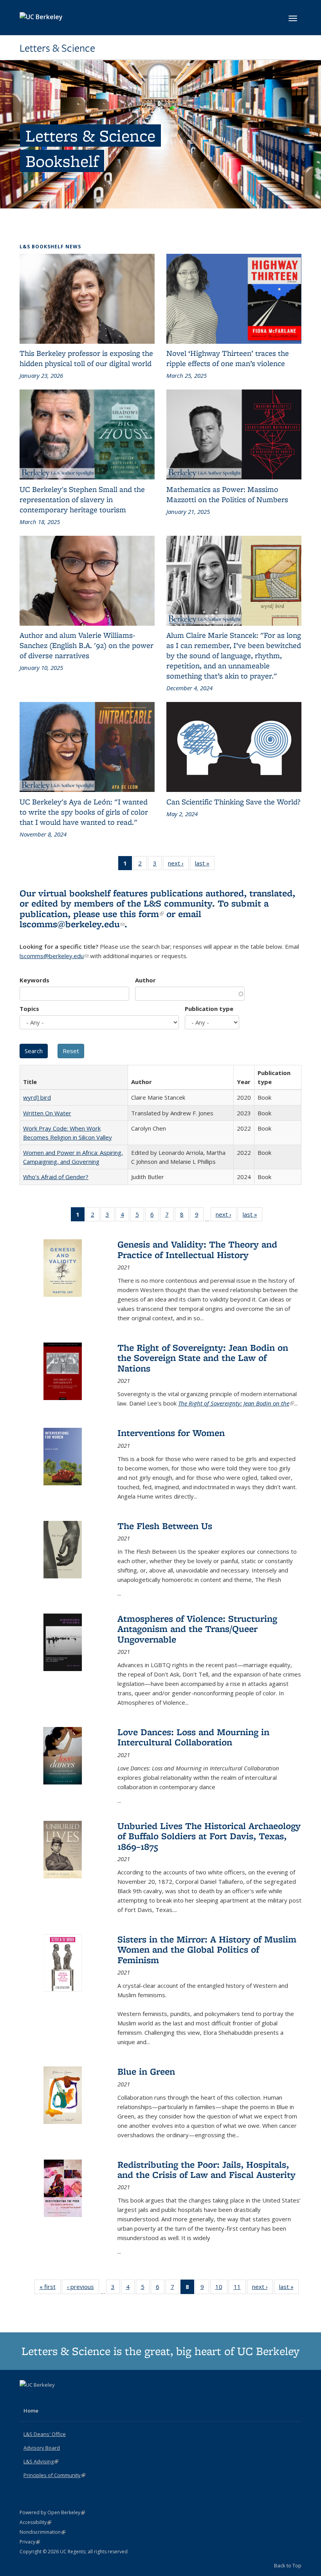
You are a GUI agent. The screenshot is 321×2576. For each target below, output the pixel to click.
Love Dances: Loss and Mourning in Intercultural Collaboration (193, 1737)
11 (240, 2288)
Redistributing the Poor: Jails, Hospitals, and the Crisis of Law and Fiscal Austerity (206, 2169)
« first (50, 2288)
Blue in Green (146, 2071)
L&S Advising (41, 2461)
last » (205, 865)
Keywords (34, 980)
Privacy (30, 2542)
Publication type (209, 1009)
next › (178, 865)
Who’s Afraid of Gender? (56, 1177)
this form (142, 914)
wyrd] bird (37, 1097)
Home (31, 2411)
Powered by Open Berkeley (52, 2512)
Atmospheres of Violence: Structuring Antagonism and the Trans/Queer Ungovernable (197, 1629)
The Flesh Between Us (165, 1526)
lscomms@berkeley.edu (72, 924)
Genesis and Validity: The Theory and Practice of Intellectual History (197, 1249)
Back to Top (288, 2565)
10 (221, 2288)
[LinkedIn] (42, 2398)
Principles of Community (54, 2475)
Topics (29, 1009)
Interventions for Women (171, 1433)
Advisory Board (42, 2448)
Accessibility (35, 2522)
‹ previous (83, 2288)
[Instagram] (57, 2398)
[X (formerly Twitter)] (27, 2398)
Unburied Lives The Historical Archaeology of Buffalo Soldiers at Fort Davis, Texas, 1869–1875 (209, 1836)
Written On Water (47, 1113)
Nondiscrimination (42, 2532)
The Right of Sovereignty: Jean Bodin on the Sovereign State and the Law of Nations (203, 1358)
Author (145, 980)
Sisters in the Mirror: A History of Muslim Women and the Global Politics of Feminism (207, 1950)
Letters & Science (57, 48)
